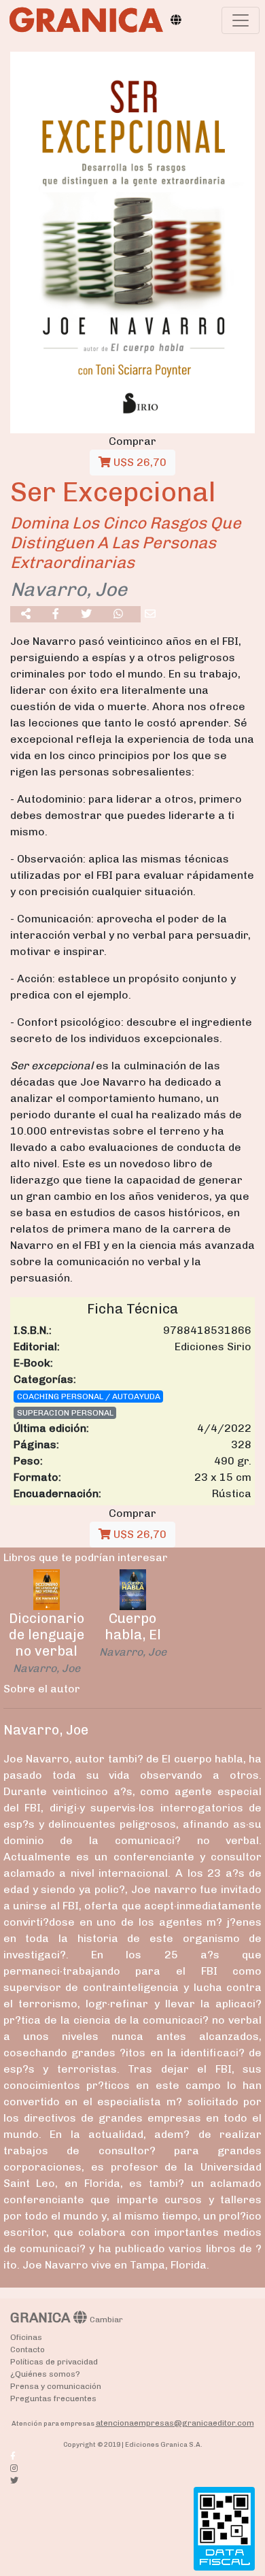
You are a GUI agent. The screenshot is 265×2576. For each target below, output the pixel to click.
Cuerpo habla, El (133, 1626)
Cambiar (106, 2320)
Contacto (28, 2349)
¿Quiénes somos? (45, 2374)
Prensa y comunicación (56, 2386)
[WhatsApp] (118, 614)
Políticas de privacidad (54, 2362)
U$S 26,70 (139, 462)
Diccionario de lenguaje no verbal (47, 1635)
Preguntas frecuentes (53, 2398)
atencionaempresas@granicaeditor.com (175, 2423)
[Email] (150, 614)
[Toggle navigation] (241, 20)
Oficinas (26, 2337)
